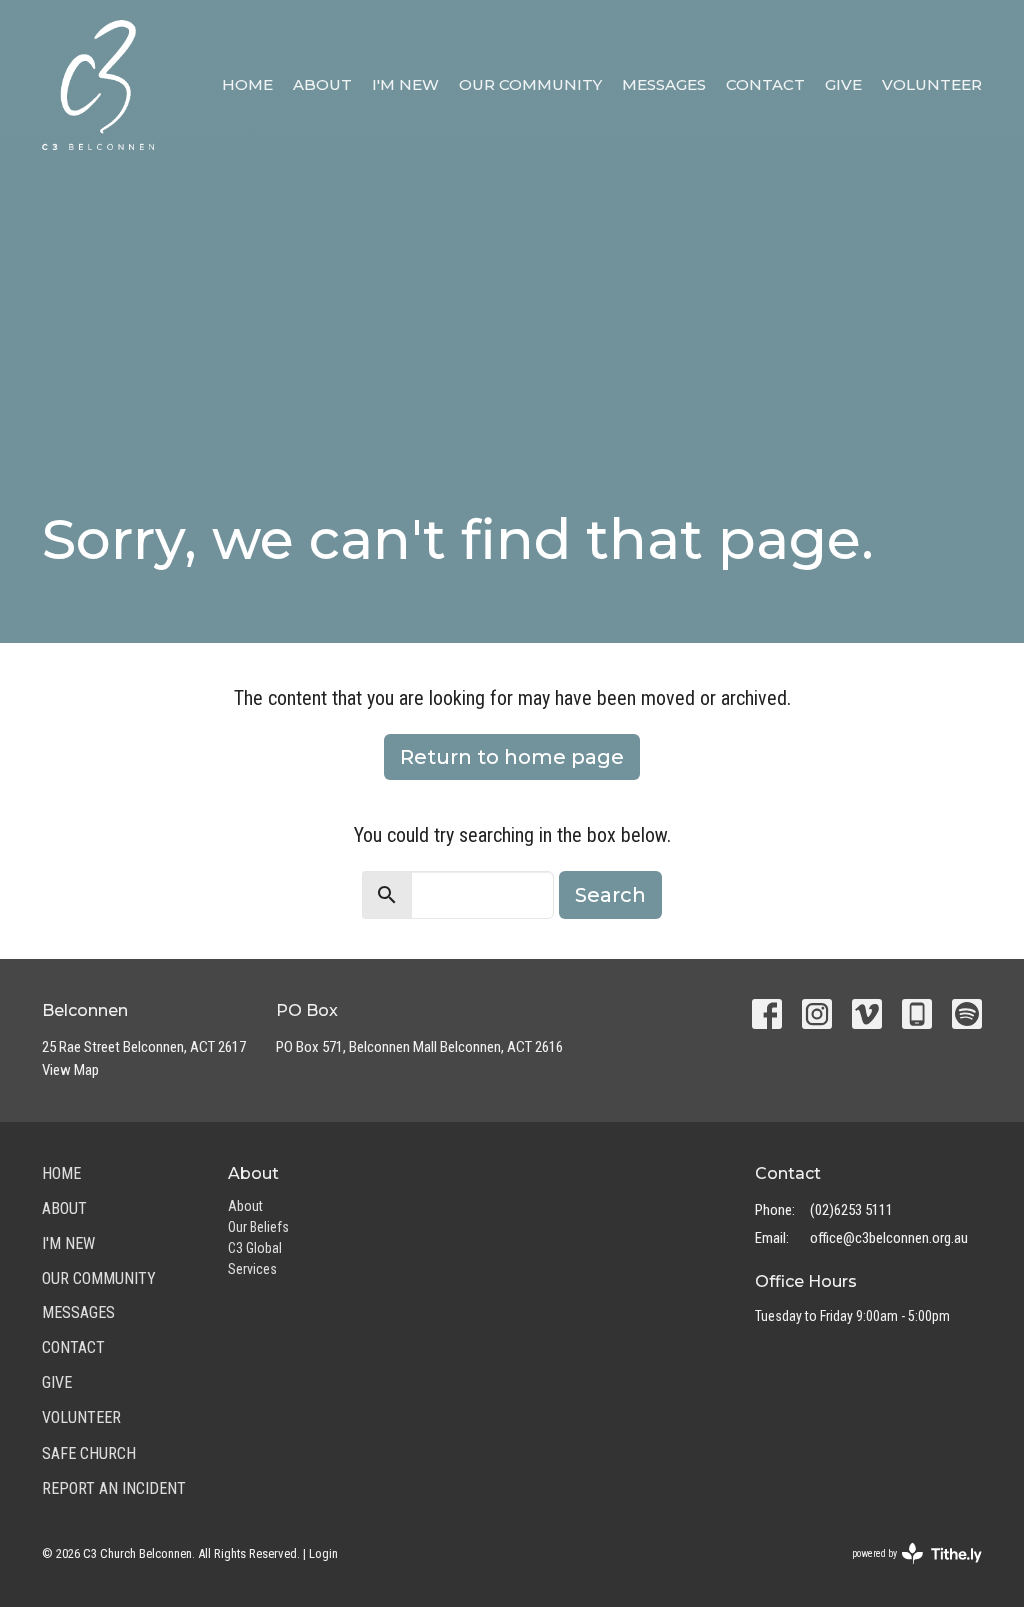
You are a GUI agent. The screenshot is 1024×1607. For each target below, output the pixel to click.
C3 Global (255, 1248)
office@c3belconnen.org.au (889, 1238)
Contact (765, 84)
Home (247, 84)
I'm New (405, 84)
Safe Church (89, 1453)
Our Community (530, 84)
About (322, 84)
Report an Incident (114, 1488)
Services (252, 1269)
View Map (70, 1070)
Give (843, 84)
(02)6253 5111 (851, 1210)
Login (323, 1553)
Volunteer (932, 84)
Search (610, 895)
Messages (664, 84)
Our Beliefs (258, 1227)
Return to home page (512, 757)
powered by (905, 1571)
